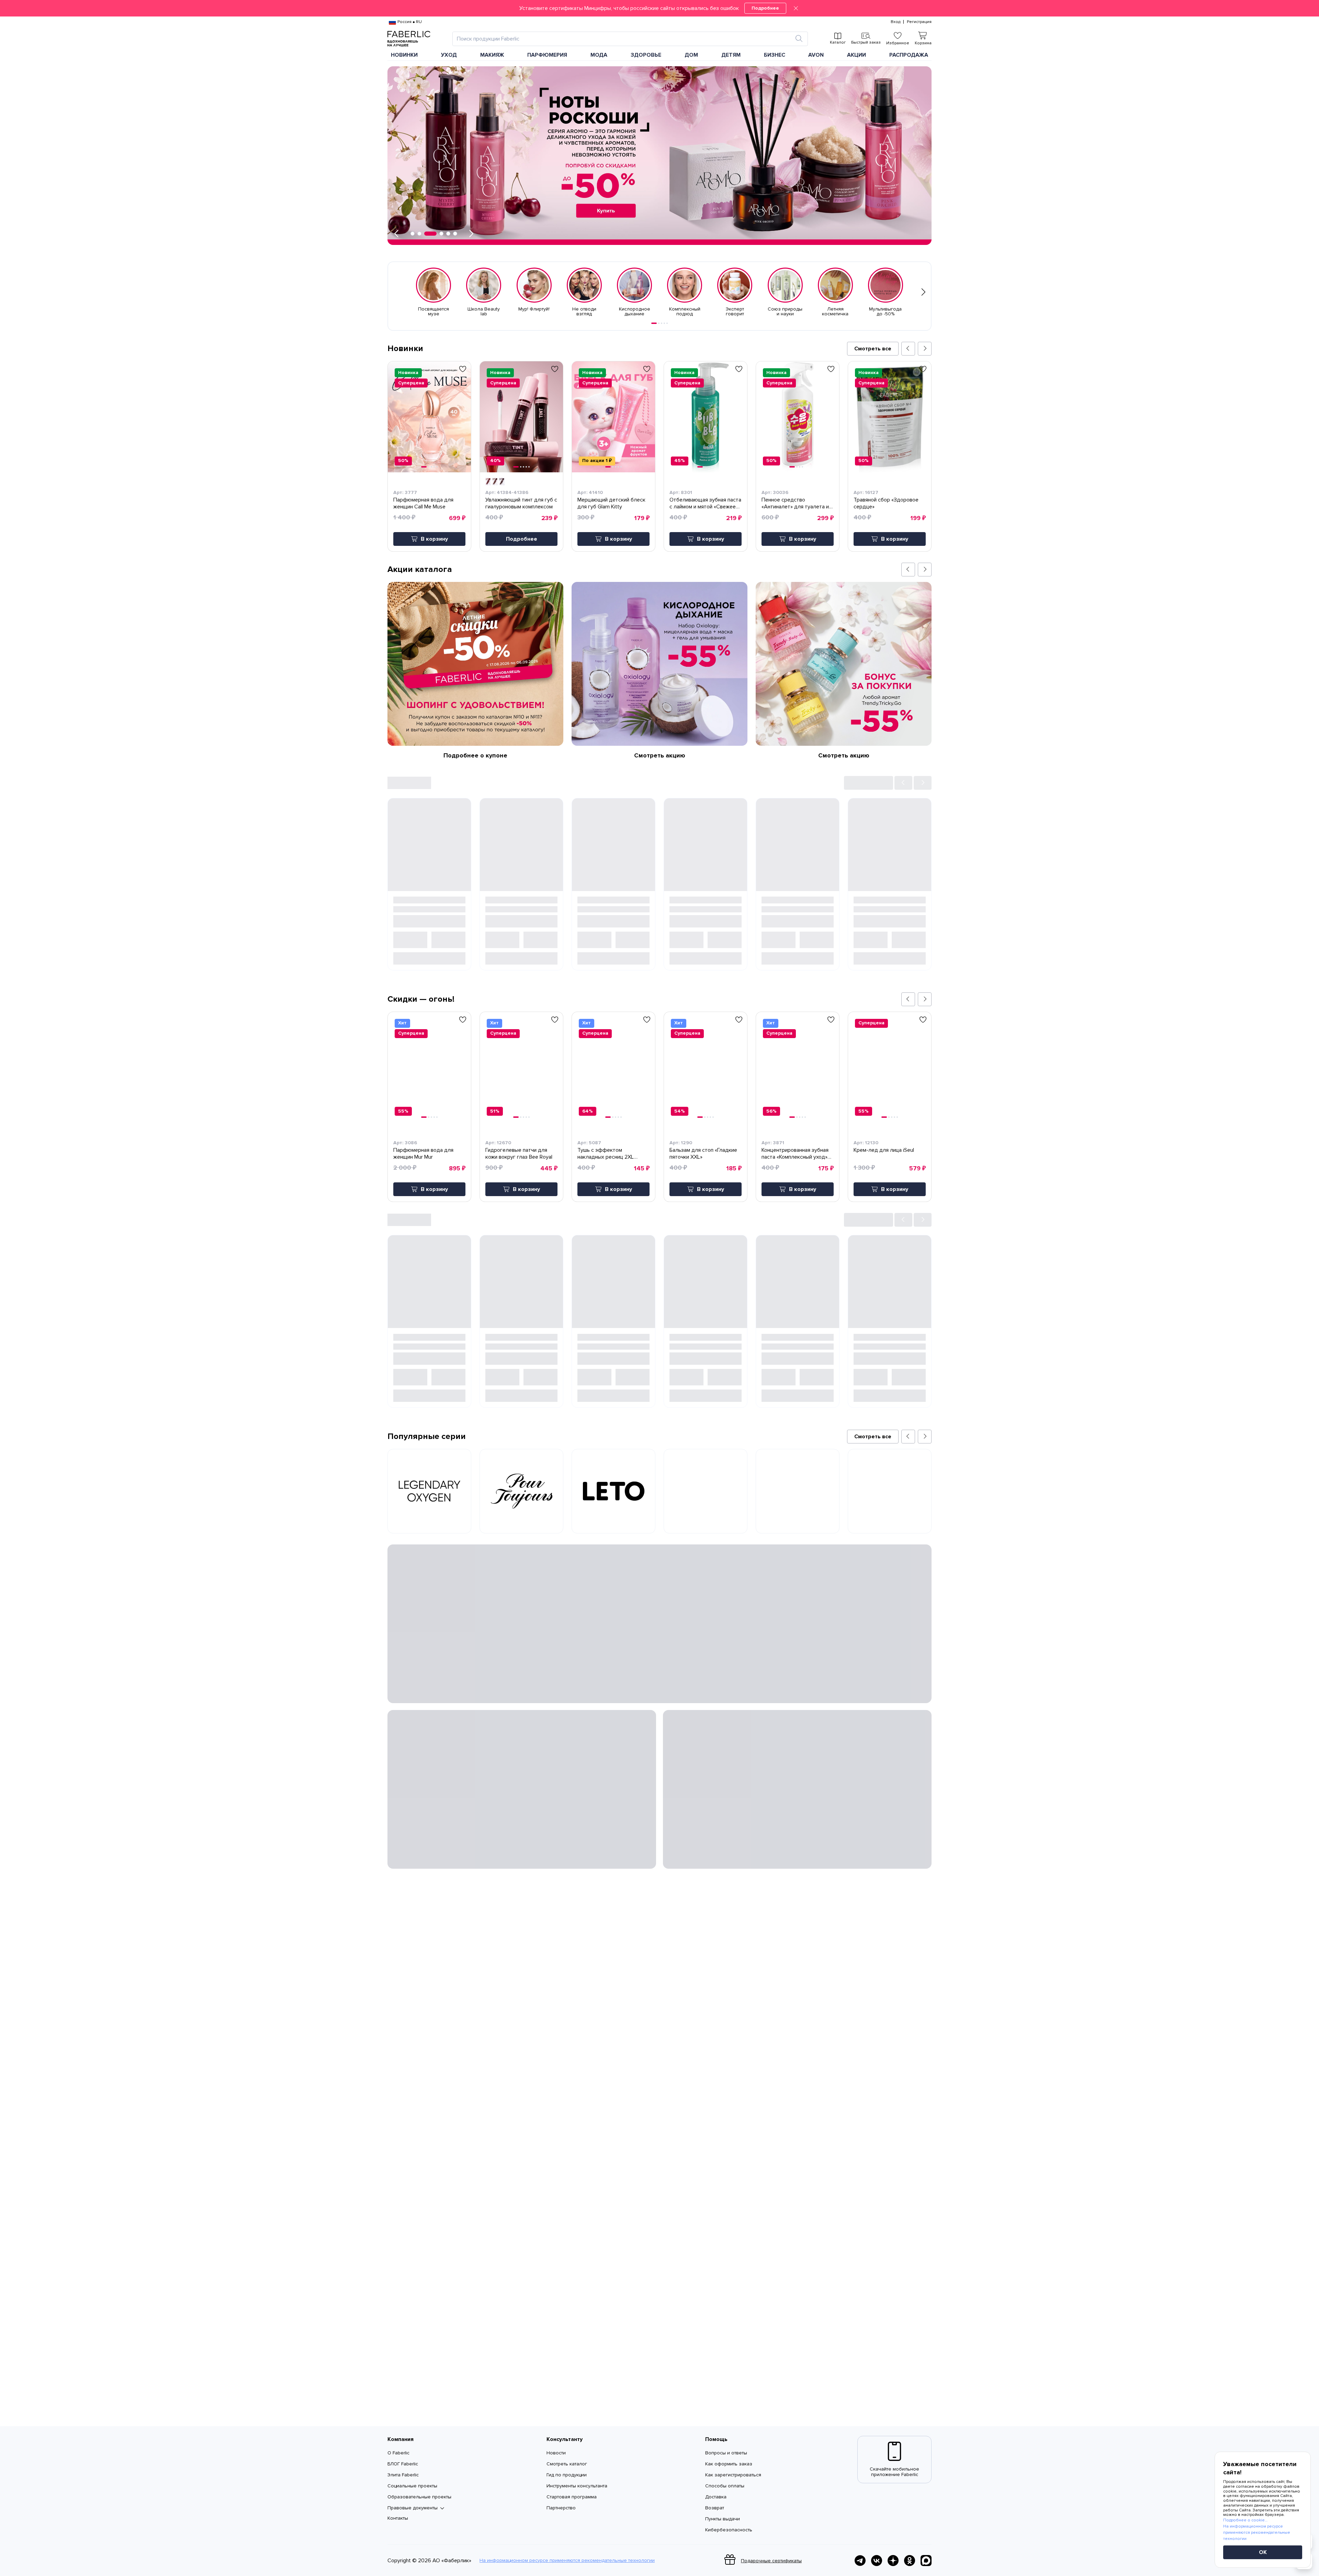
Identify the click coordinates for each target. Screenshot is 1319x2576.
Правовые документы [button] (413, 2508)
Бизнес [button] (775, 55)
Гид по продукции (567, 2475)
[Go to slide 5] (667, 323)
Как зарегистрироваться (733, 2475)
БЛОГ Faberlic (403, 2464)
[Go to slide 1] (654, 323)
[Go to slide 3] (662, 323)
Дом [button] (691, 55)
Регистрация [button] (919, 22)
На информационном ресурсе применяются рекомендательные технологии (567, 2561)
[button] (659, 8)
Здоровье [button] (646, 55)
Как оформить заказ (729, 2464)
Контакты (398, 2518)
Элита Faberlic (403, 2475)
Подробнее (765, 8)
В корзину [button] (434, 539)
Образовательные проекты (419, 2497)
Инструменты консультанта (577, 2486)
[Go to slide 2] (659, 323)
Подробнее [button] (522, 539)
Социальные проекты (412, 2486)
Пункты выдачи (723, 2519)
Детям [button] (731, 55)
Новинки (404, 55)
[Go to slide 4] (664, 323)
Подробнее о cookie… (1245, 2520)
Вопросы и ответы (726, 2453)
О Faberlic (398, 2453)
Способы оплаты (725, 2486)
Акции (856, 55)
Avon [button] (816, 55)
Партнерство (561, 2508)
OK (1263, 2552)
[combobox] (624, 39)
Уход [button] (449, 55)
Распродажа (909, 55)
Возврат (715, 2508)
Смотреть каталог (567, 2464)
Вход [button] (895, 22)
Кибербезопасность (729, 2530)
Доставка (716, 2497)
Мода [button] (599, 55)
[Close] (796, 8)
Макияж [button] (492, 55)
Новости (556, 2453)
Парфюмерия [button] (547, 55)
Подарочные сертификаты (771, 2561)
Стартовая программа (572, 2497)
